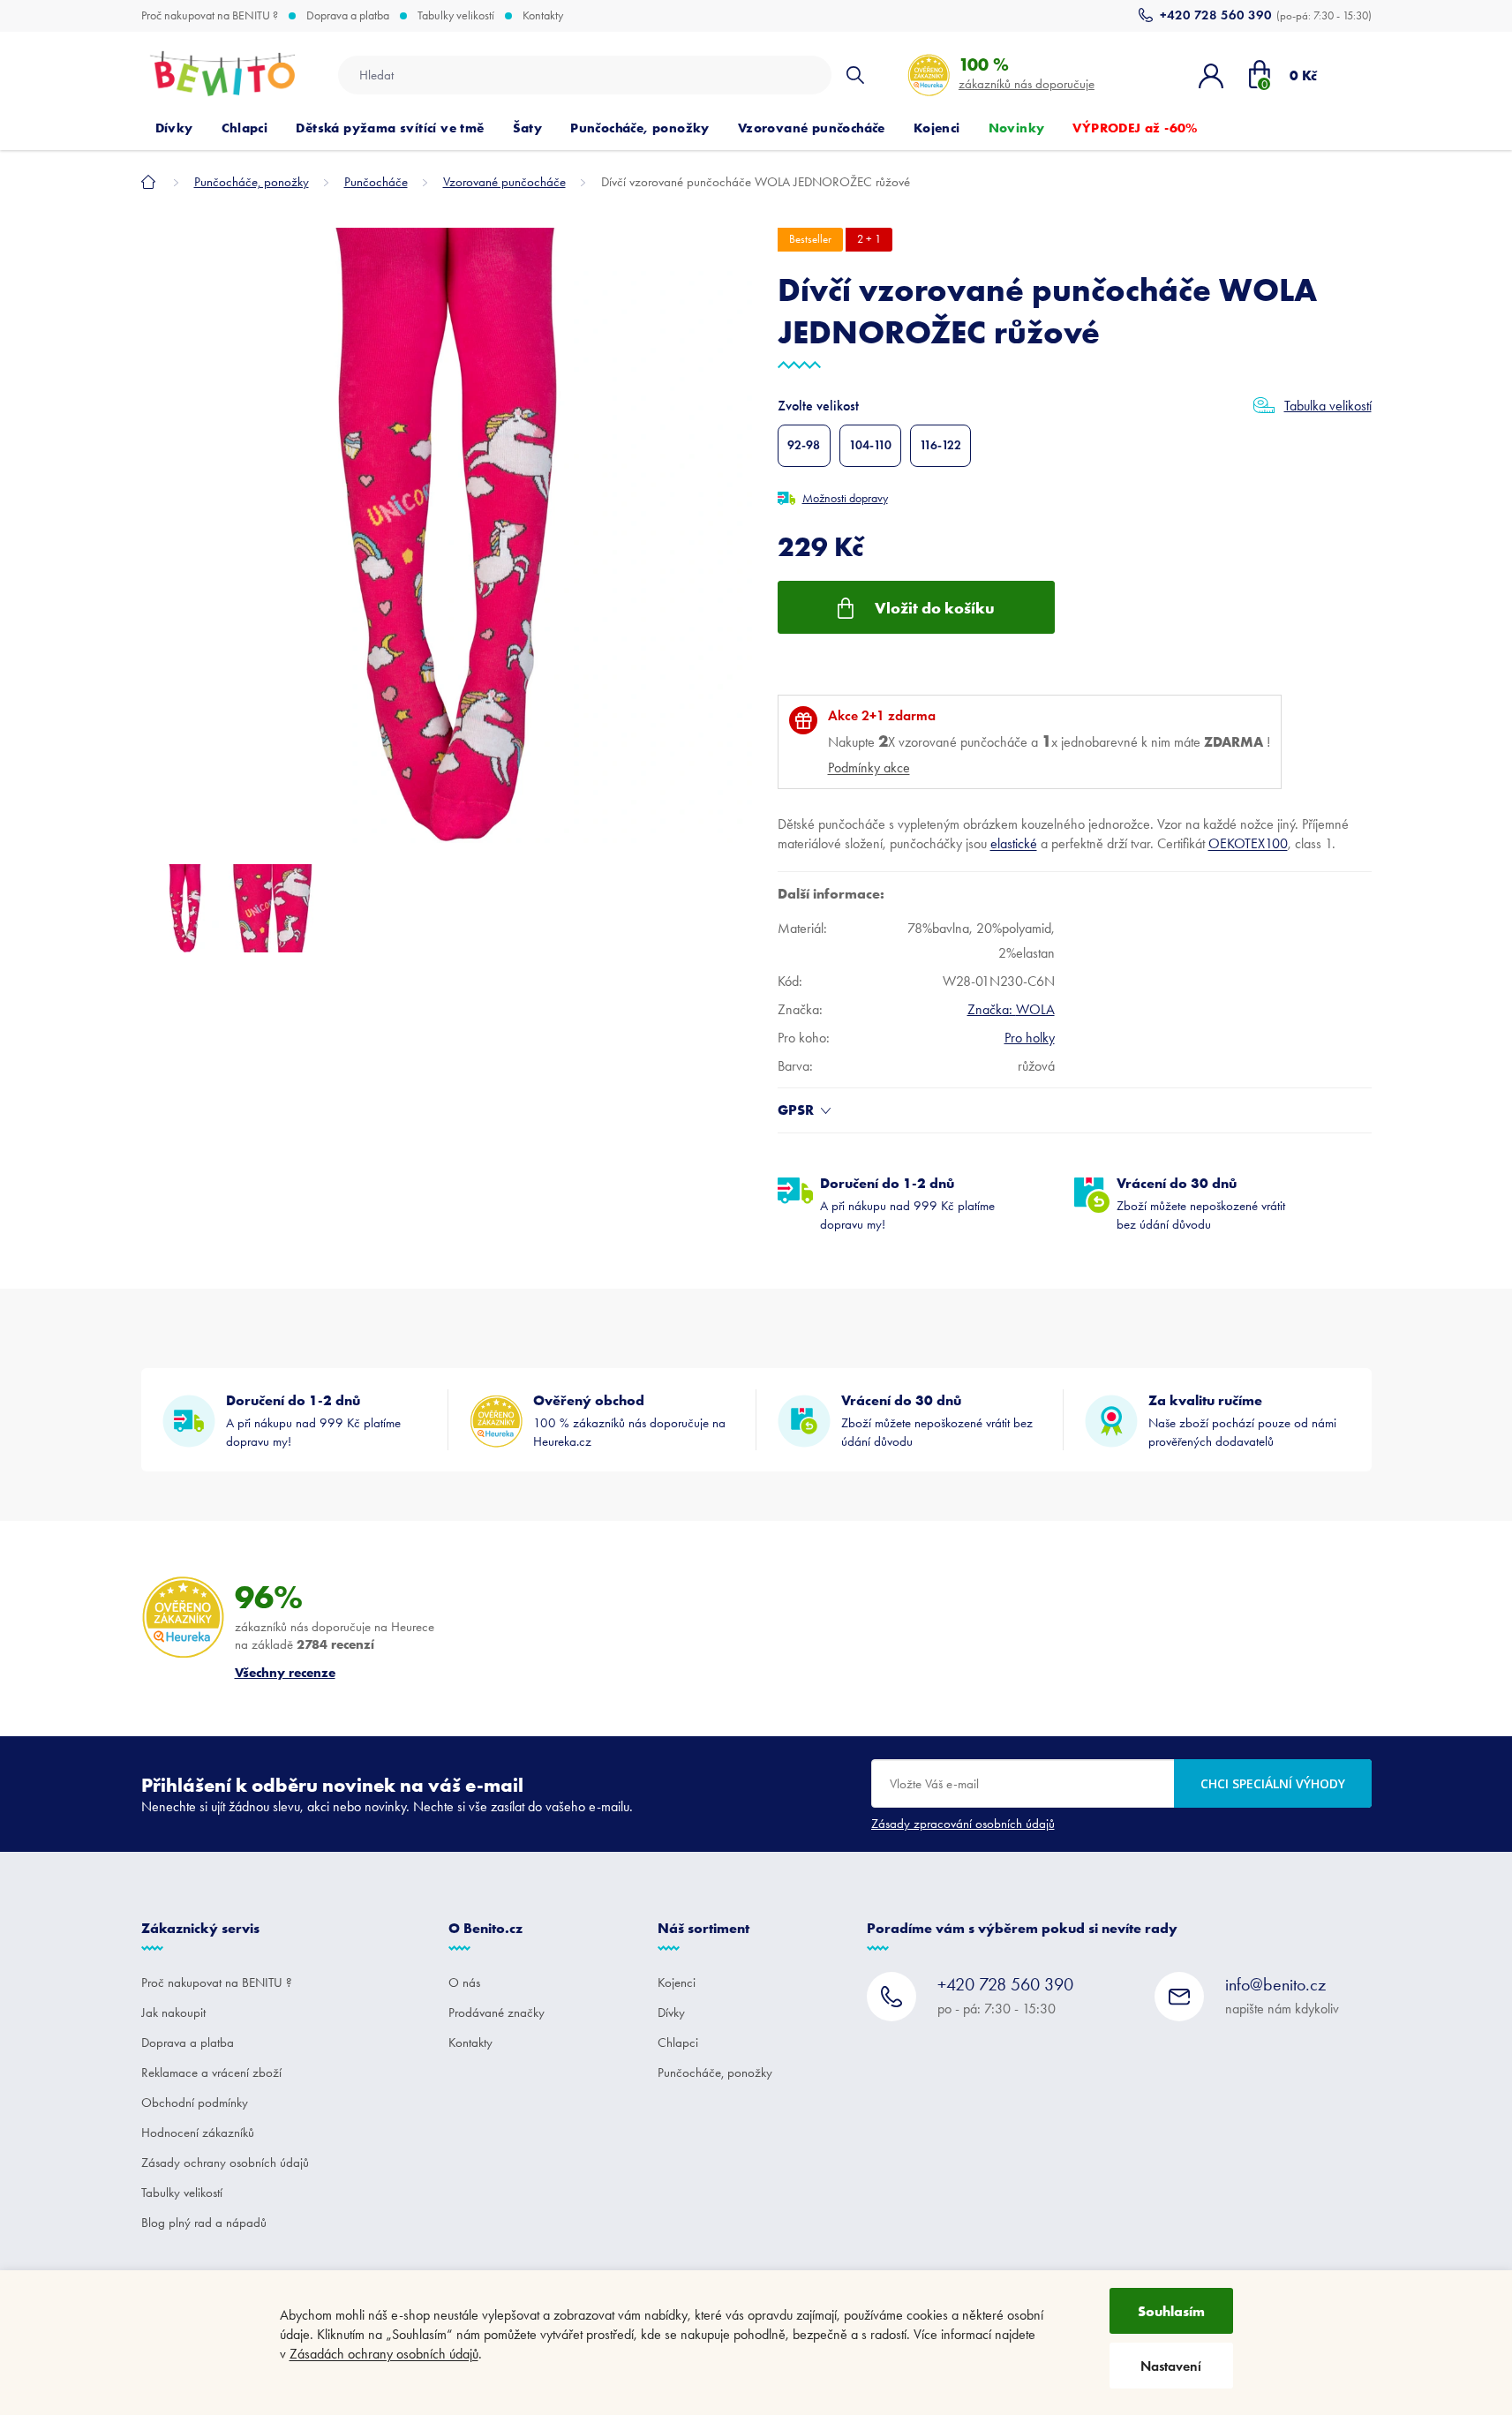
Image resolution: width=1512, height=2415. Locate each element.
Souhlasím (1171, 2311)
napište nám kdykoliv (1282, 1995)
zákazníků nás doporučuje (1027, 73)
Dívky (671, 2012)
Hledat (855, 75)
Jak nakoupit (173, 2012)
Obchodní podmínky (195, 2103)
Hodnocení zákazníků (198, 2133)
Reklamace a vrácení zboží (211, 2073)
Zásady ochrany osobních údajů (225, 2163)
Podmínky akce (869, 767)
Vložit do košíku (935, 608)
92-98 (804, 445)
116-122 (940, 445)
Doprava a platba (348, 16)
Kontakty (543, 16)
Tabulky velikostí (456, 16)
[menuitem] (174, 128)
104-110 (870, 445)
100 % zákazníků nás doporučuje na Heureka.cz (629, 1420)
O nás (464, 1982)
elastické (1014, 843)
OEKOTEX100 (1248, 843)
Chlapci (678, 2043)
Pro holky (1030, 1038)
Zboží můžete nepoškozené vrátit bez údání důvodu (1201, 1203)
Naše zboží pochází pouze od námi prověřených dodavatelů (1242, 1420)
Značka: (1011, 1009)
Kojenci (677, 1982)
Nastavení (1171, 2366)
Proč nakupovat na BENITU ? (210, 16)
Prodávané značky (496, 2012)
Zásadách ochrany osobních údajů (384, 2354)
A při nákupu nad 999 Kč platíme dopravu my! (907, 1203)
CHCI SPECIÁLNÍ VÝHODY (1273, 1783)
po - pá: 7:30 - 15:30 (1005, 1995)
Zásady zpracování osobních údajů (963, 1824)
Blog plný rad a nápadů (204, 2223)
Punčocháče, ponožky (715, 2073)
